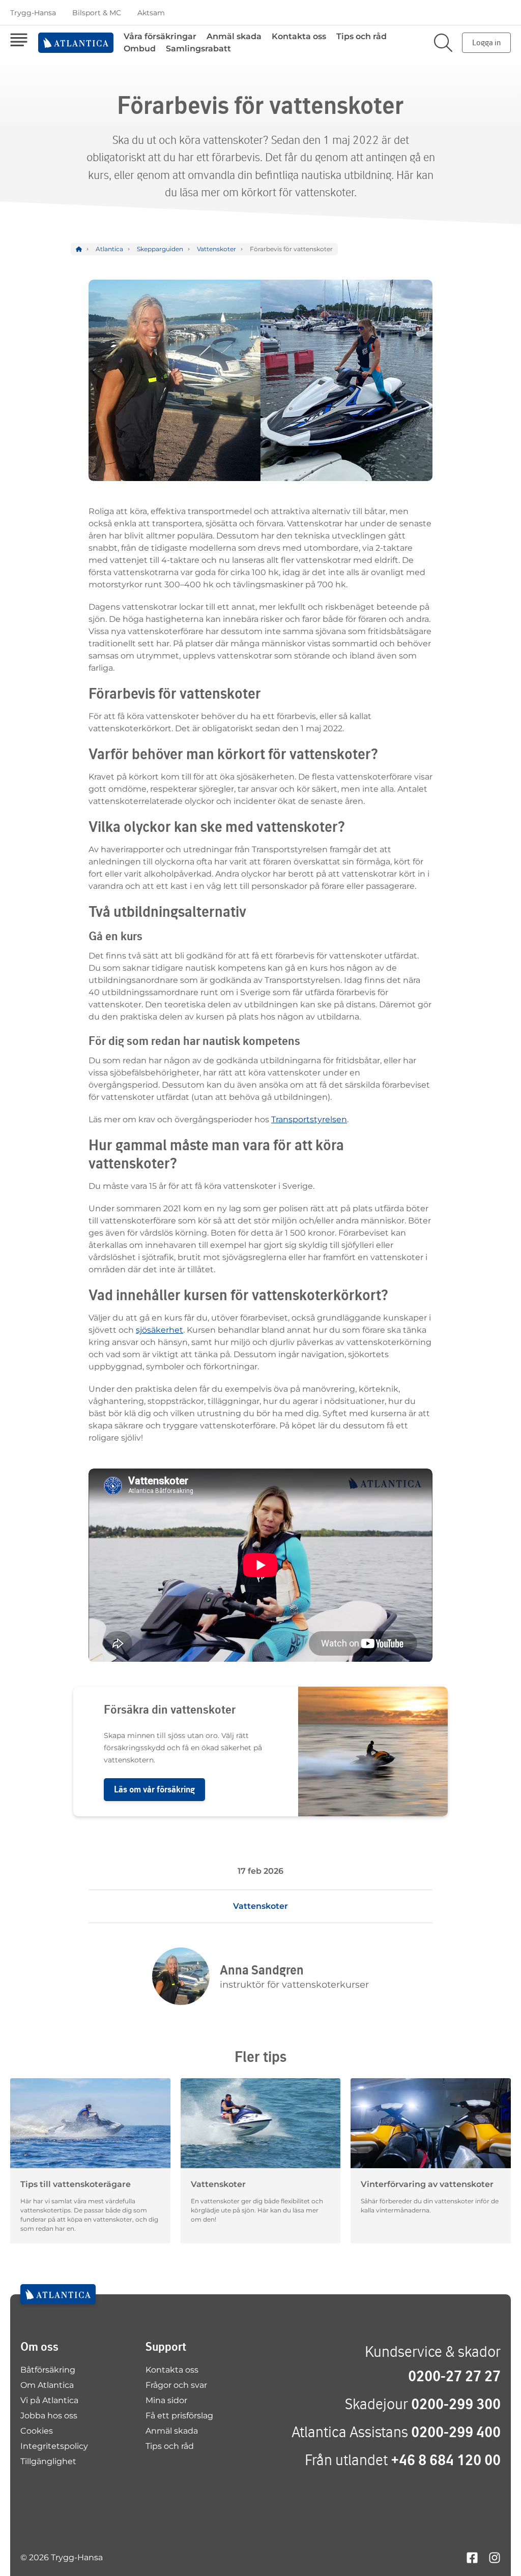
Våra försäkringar (160, 36)
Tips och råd (361, 36)
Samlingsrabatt (198, 49)
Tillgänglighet (48, 2461)
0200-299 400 (456, 2432)
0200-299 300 (456, 2404)
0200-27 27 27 (454, 2376)
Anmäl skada (234, 36)
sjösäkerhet (160, 1330)
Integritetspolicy (54, 2446)
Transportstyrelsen (309, 1119)
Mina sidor (166, 2400)
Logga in (486, 42)
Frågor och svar (176, 2385)
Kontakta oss (299, 36)
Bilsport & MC (97, 13)
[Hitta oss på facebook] (472, 2557)
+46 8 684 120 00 (446, 2460)
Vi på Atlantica (49, 2400)
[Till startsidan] (58, 2294)
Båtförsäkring (48, 2370)
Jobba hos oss (49, 2416)
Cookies (37, 2431)
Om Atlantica (47, 2385)
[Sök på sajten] (443, 43)
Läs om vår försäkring (154, 1789)
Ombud (140, 49)
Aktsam (151, 13)
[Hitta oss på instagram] (495, 2557)
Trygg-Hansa (33, 13)
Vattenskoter (260, 1906)
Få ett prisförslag (179, 2416)
